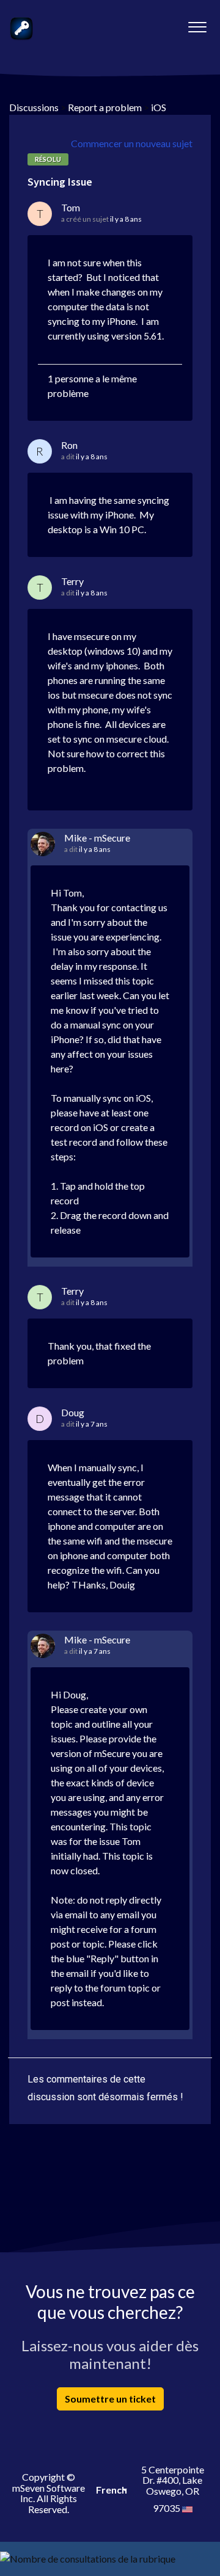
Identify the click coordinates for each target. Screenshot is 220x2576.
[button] (197, 24)
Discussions (34, 107)
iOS (159, 107)
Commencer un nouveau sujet (132, 143)
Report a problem (105, 107)
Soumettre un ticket (110, 2399)
